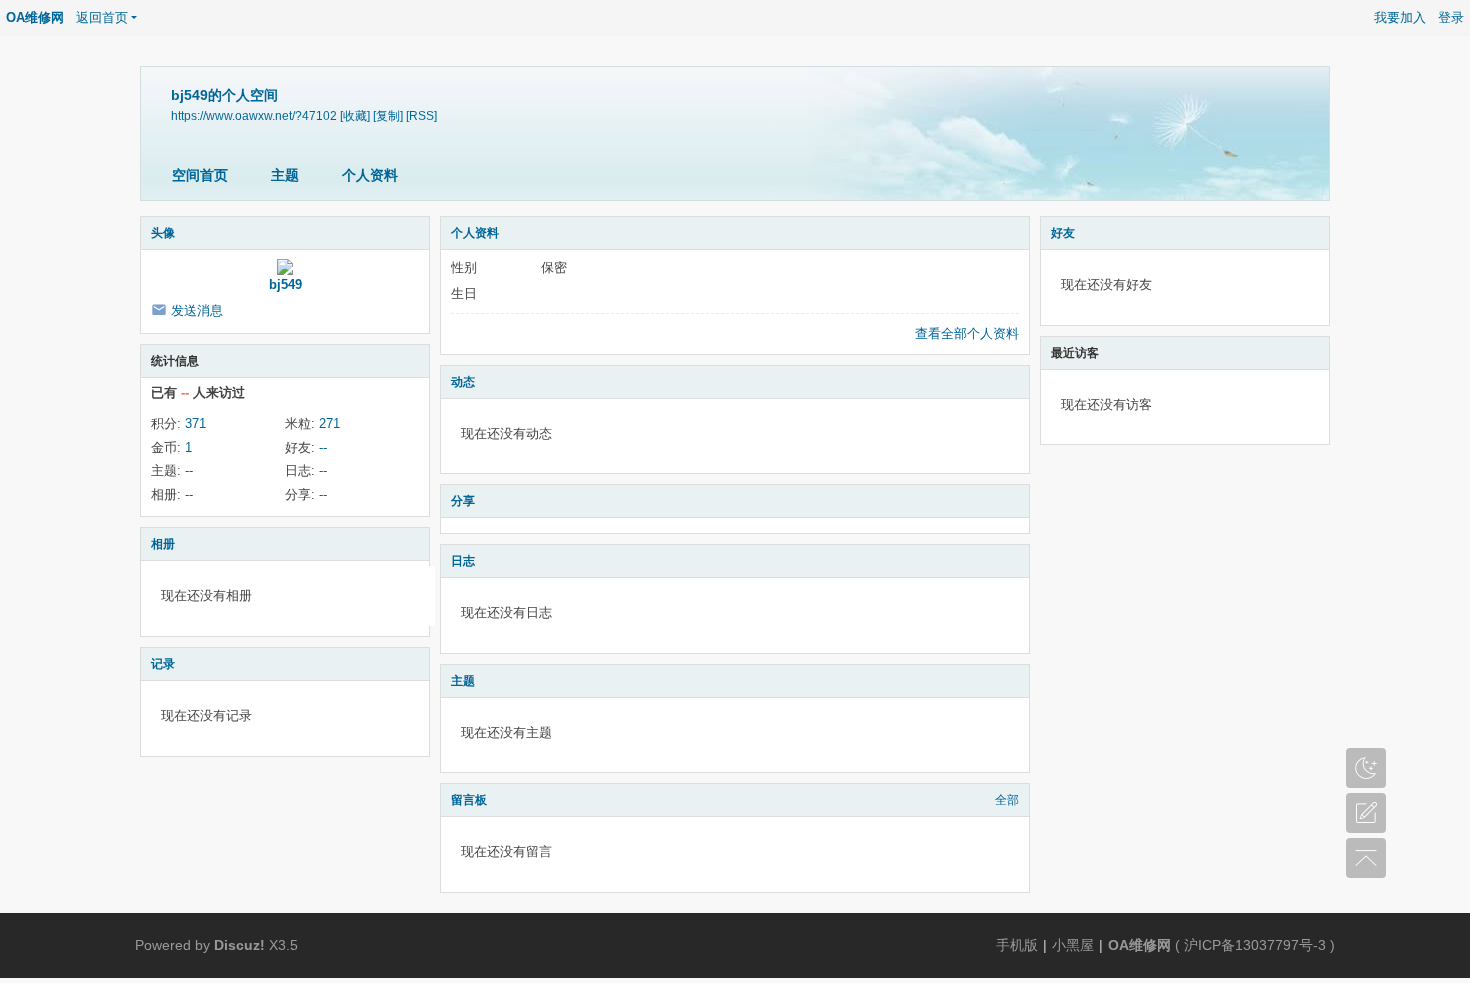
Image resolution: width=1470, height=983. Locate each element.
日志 (463, 561)
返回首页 (102, 17)
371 (195, 423)
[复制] (388, 115)
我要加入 (1400, 17)
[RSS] (421, 115)
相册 (163, 544)
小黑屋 (1073, 945)
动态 (463, 382)
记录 (163, 664)
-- (323, 447)
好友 (1063, 233)
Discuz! (239, 945)
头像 (163, 233)
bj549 (285, 284)
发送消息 (197, 310)
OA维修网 (35, 17)
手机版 (1017, 945)
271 (329, 423)
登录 (1451, 17)
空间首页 (200, 175)
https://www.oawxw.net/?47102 (254, 115)
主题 (285, 175)
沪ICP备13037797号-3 (1255, 945)
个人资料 (370, 175)
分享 (463, 501)
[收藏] (355, 115)
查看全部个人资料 (967, 333)
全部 (1007, 800)
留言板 (469, 800)
